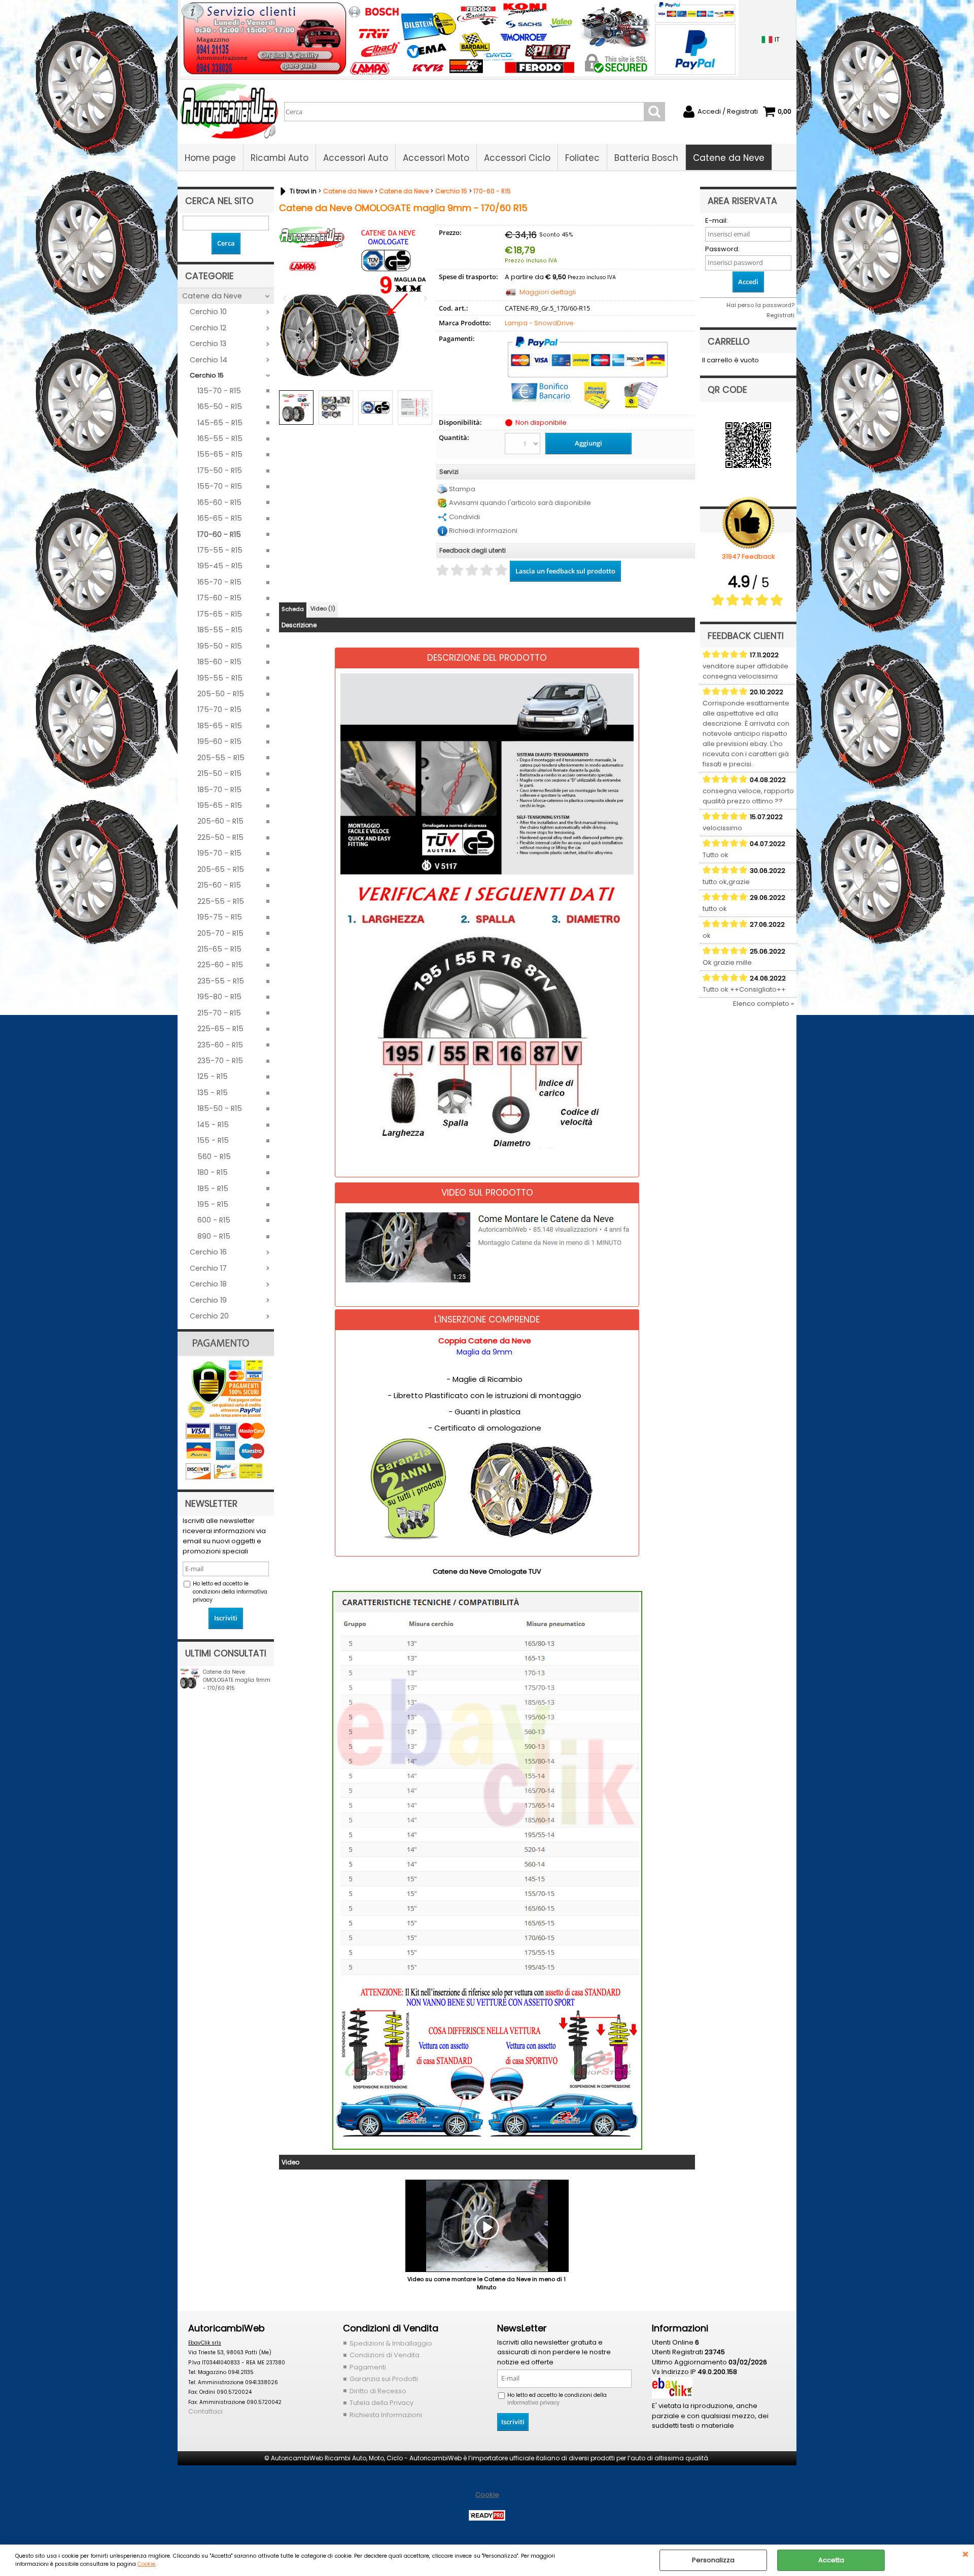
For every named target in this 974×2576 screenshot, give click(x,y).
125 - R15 (213, 1076)
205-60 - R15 (220, 821)
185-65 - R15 (220, 726)
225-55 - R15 (221, 901)
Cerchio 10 (208, 312)
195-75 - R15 (220, 917)
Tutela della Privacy (381, 2403)
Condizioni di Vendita (385, 2355)
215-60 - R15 (219, 885)
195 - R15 (213, 1204)
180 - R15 (213, 1172)
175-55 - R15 (220, 550)
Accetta (831, 2560)
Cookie (146, 2564)
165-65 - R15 (220, 518)
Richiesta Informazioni (386, 2415)
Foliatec (582, 158)
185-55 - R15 (220, 630)
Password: (722, 249)
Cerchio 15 (207, 375)
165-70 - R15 (219, 582)
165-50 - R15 (220, 406)
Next (425, 409)
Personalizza (713, 2560)
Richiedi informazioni (483, 531)
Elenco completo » (763, 1004)
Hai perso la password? (760, 305)
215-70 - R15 (219, 1013)
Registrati (780, 315)
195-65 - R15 (220, 805)
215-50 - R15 (219, 773)
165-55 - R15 (220, 438)
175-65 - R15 (220, 614)
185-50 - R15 (220, 1108)
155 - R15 (213, 1140)
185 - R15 (213, 1189)
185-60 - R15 (219, 662)
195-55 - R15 (220, 678)
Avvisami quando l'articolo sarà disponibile (520, 503)
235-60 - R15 (220, 1045)
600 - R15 (214, 1220)
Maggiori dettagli (548, 292)
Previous (286, 409)
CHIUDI (965, 2555)
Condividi (464, 517)
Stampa (462, 489)
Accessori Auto (356, 158)
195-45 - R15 (220, 566)
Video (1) (323, 608)
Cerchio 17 (208, 1268)
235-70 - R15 (220, 1061)
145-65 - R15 (220, 423)
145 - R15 (213, 1125)
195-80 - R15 (219, 997)
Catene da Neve (729, 158)
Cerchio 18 (208, 1284)
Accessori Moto (436, 158)
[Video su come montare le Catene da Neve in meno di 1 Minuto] (487, 2227)
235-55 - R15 (221, 981)
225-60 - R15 (220, 965)
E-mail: (717, 221)
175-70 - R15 (219, 709)
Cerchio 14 (208, 360)
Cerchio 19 (208, 1300)
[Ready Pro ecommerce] (487, 2515)
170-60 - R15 (219, 534)
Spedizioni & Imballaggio (391, 2343)
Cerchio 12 (208, 328)
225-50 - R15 (220, 837)
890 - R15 (214, 1236)
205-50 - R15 (221, 694)
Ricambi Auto (280, 158)
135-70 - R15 (219, 391)
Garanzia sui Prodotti (384, 2379)
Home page (210, 158)
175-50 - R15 (220, 470)
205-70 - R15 (220, 933)
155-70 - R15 (220, 486)
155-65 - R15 (220, 454)
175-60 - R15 (219, 598)
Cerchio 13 (208, 344)
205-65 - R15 (221, 869)
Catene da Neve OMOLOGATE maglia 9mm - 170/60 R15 (237, 1680)
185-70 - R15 (219, 790)
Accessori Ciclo (517, 158)
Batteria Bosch (646, 158)
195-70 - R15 (219, 853)
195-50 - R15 (220, 646)
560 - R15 (214, 1157)
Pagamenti (368, 2367)
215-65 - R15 (219, 949)
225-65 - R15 (220, 1029)
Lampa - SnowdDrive (539, 323)
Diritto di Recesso (378, 2391)
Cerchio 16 (208, 1252)
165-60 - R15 (219, 502)
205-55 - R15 (221, 758)
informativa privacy (533, 2403)
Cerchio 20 (209, 1316)
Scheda (293, 609)
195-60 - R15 (219, 741)
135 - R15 (213, 1093)
